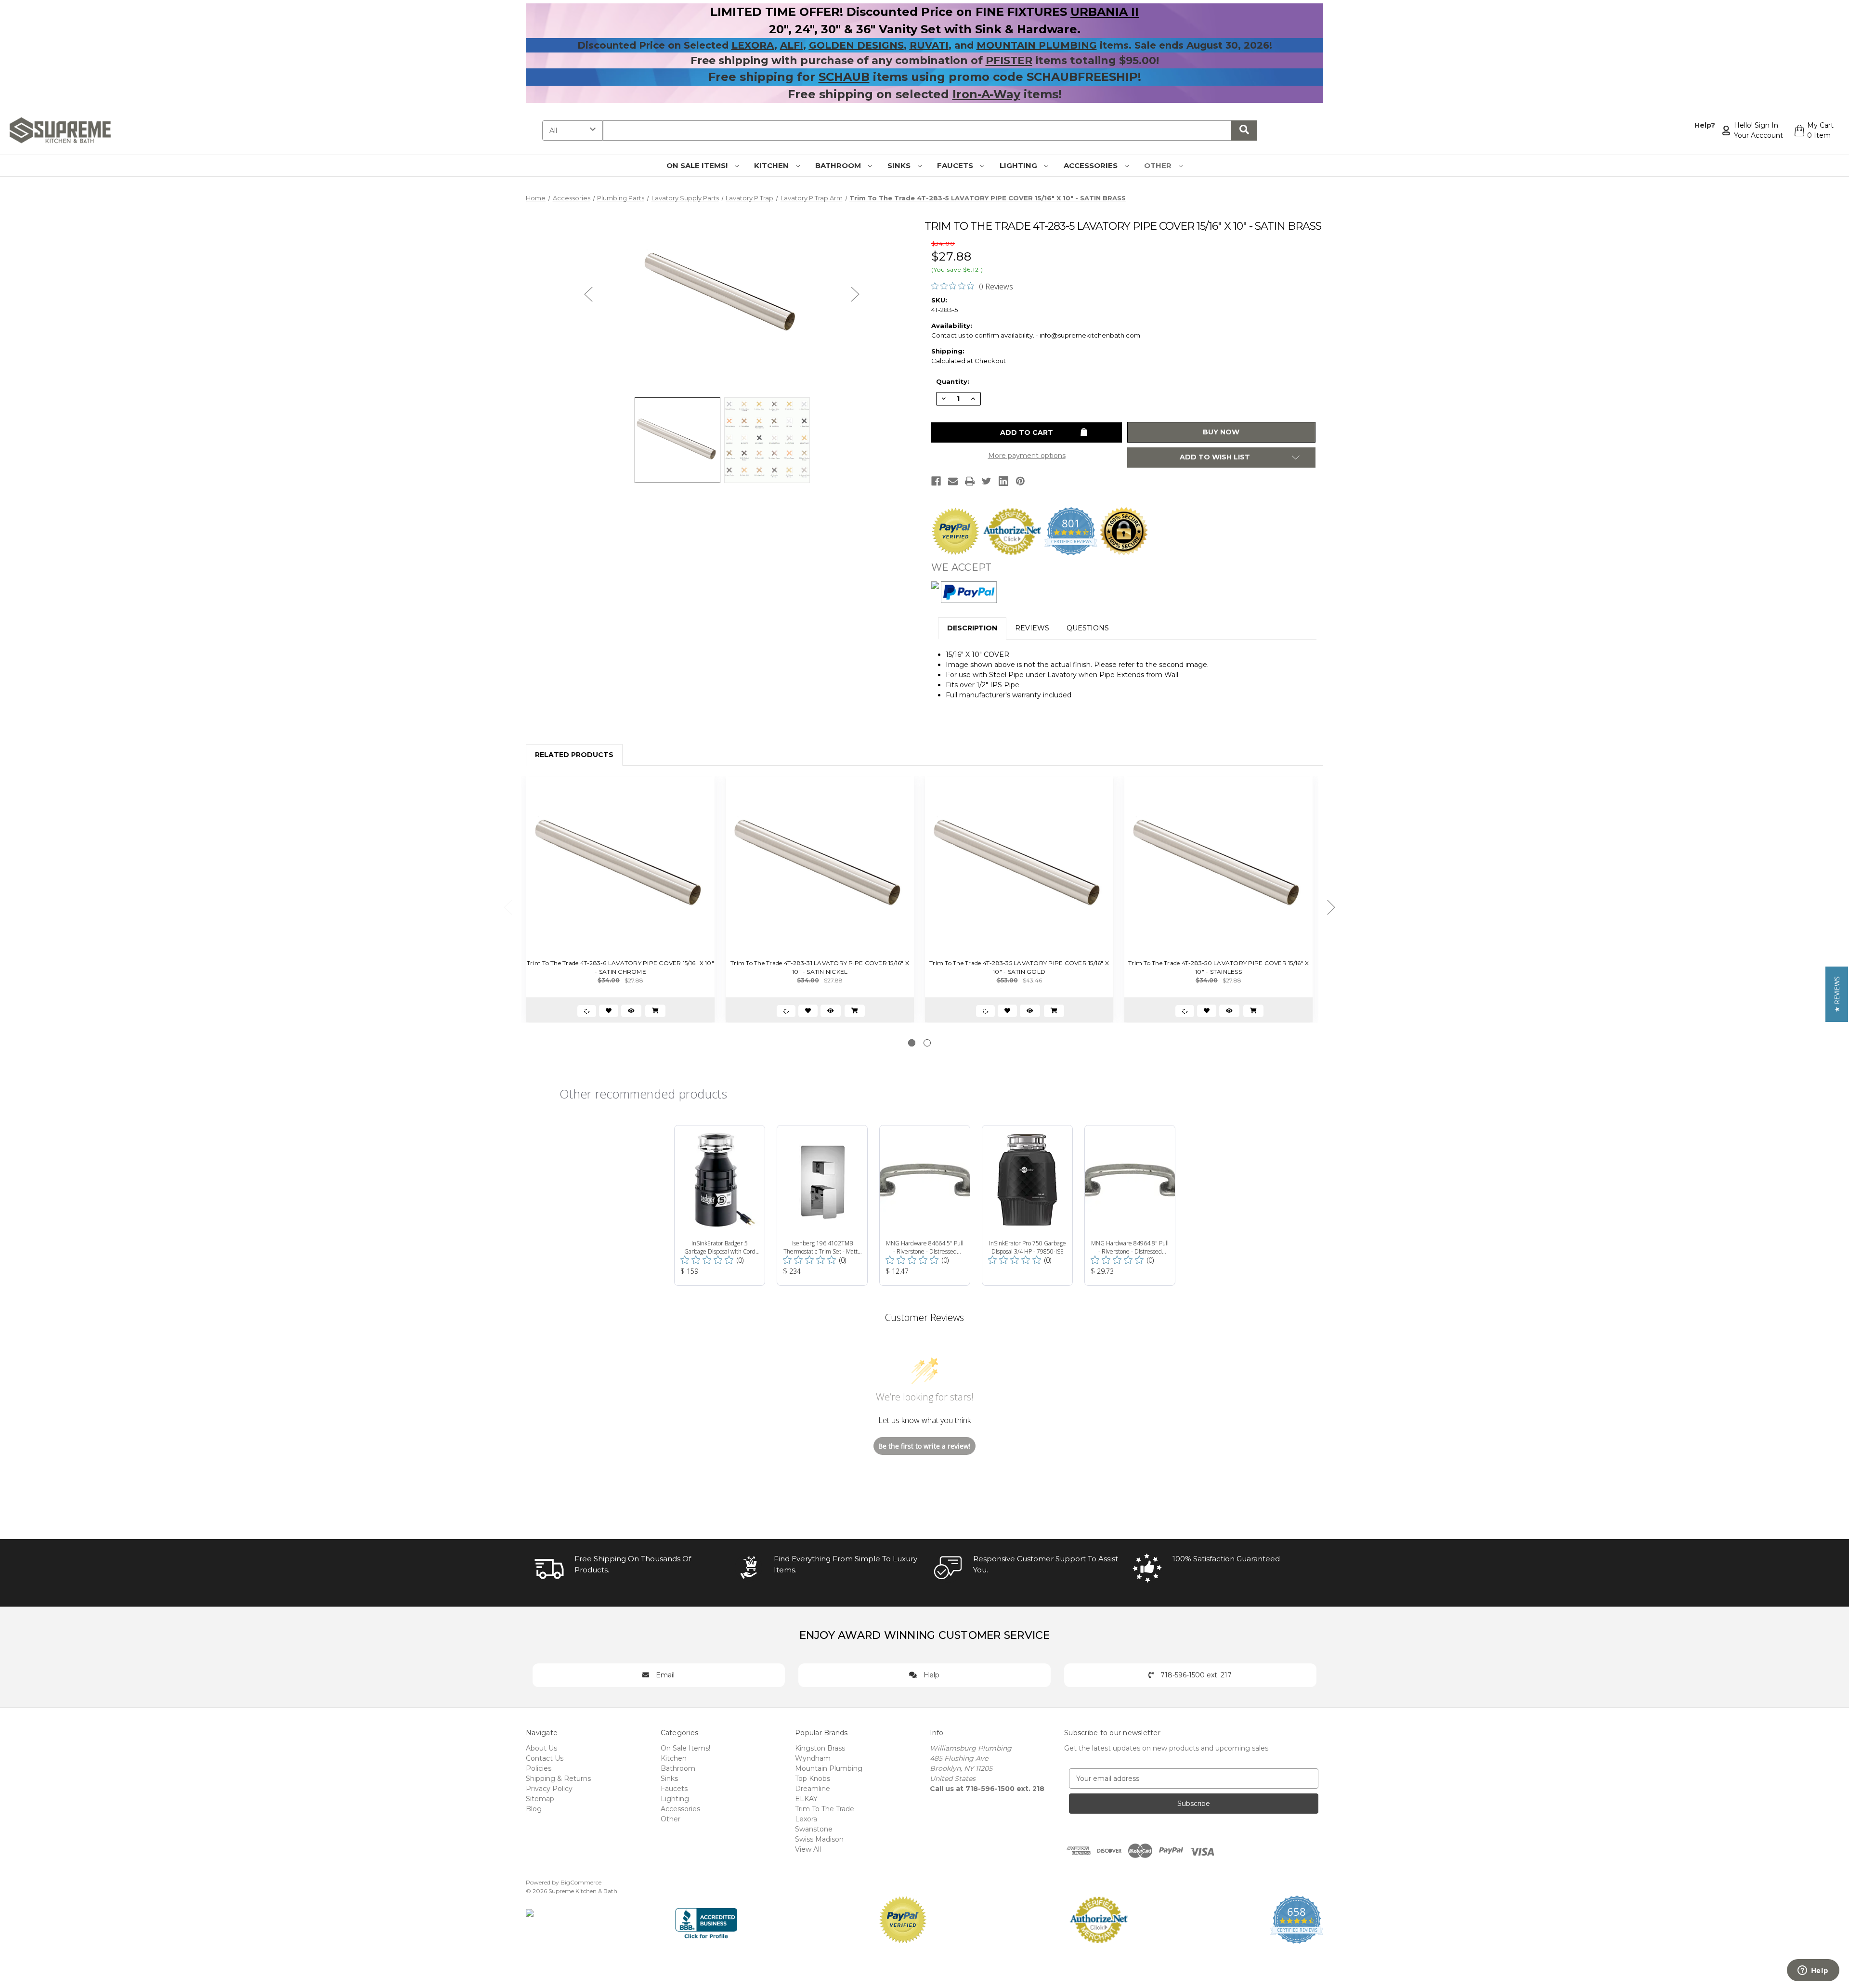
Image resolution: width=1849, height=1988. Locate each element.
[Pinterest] (1020, 481)
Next (855, 294)
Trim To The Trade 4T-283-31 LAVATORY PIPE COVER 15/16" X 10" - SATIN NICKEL (820, 967)
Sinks (900, 165)
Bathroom (839, 165)
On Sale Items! (698, 165)
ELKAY (806, 1799)
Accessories (1092, 165)
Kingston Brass (820, 1748)
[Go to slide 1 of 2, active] (912, 1043)
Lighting (1019, 165)
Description (972, 628)
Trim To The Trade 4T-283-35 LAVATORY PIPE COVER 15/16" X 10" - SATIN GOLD (1019, 967)
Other (1159, 165)
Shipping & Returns (558, 1779)
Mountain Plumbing (829, 1768)
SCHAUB (844, 77)
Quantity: (953, 381)
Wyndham (813, 1758)
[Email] (953, 481)
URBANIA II (1105, 12)
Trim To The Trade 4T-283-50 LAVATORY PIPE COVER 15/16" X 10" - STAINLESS (1218, 967)
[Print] (970, 481)
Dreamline (813, 1789)
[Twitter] (987, 481)
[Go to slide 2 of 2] (927, 1043)
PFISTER (1009, 60)
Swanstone (814, 1829)
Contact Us (545, 1758)
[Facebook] (936, 481)
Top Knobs (813, 1779)
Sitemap (540, 1799)
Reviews (1032, 628)
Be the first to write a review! (924, 1446)
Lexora (806, 1819)
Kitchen (772, 165)
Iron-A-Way (986, 94)
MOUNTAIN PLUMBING (1037, 45)
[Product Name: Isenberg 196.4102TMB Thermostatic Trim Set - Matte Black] (822, 1205)
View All (808, 1849)
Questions (1088, 628)
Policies (539, 1768)
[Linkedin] (1003, 481)
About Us (541, 1748)
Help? (1705, 125)
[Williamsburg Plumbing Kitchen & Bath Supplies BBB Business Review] (706, 1919)
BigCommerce (581, 1882)
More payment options (1027, 456)
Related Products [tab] (574, 755)
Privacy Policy (549, 1789)
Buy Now (1221, 432)
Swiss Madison (819, 1839)
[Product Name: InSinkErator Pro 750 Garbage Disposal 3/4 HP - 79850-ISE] (1027, 1205)
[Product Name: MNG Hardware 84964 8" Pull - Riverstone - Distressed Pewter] (1130, 1205)
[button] (1837, 994)
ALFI (792, 45)
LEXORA (753, 45)
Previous (588, 294)
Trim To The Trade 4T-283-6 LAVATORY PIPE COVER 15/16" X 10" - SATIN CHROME (620, 967)
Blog (534, 1809)
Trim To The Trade (825, 1809)
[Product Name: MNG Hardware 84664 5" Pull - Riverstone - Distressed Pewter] (925, 1205)
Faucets (956, 165)
